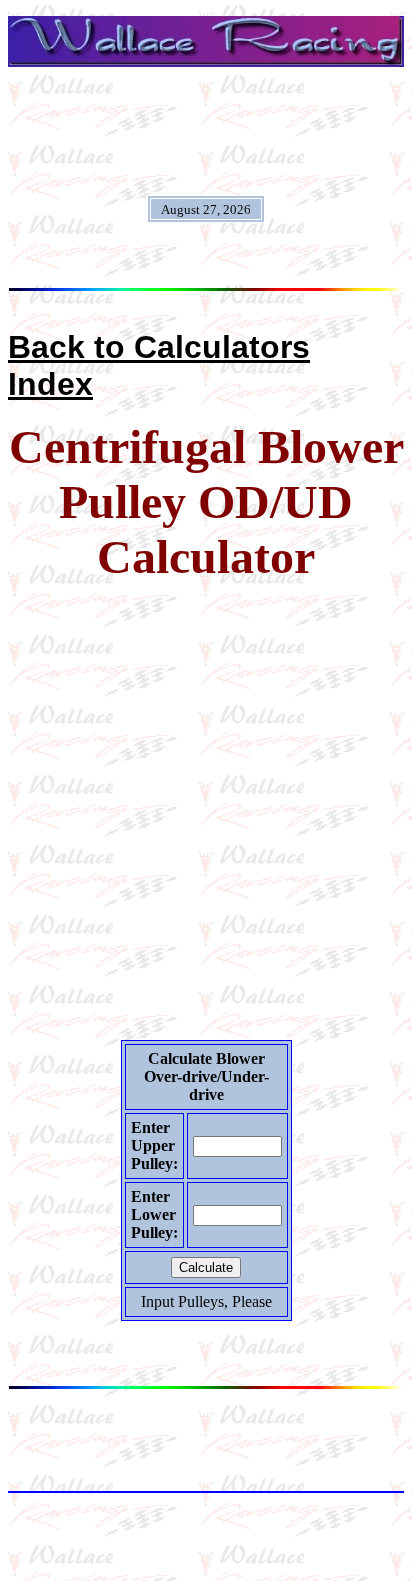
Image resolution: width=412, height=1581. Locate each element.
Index (50, 384)
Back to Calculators (159, 347)
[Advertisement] (206, 806)
